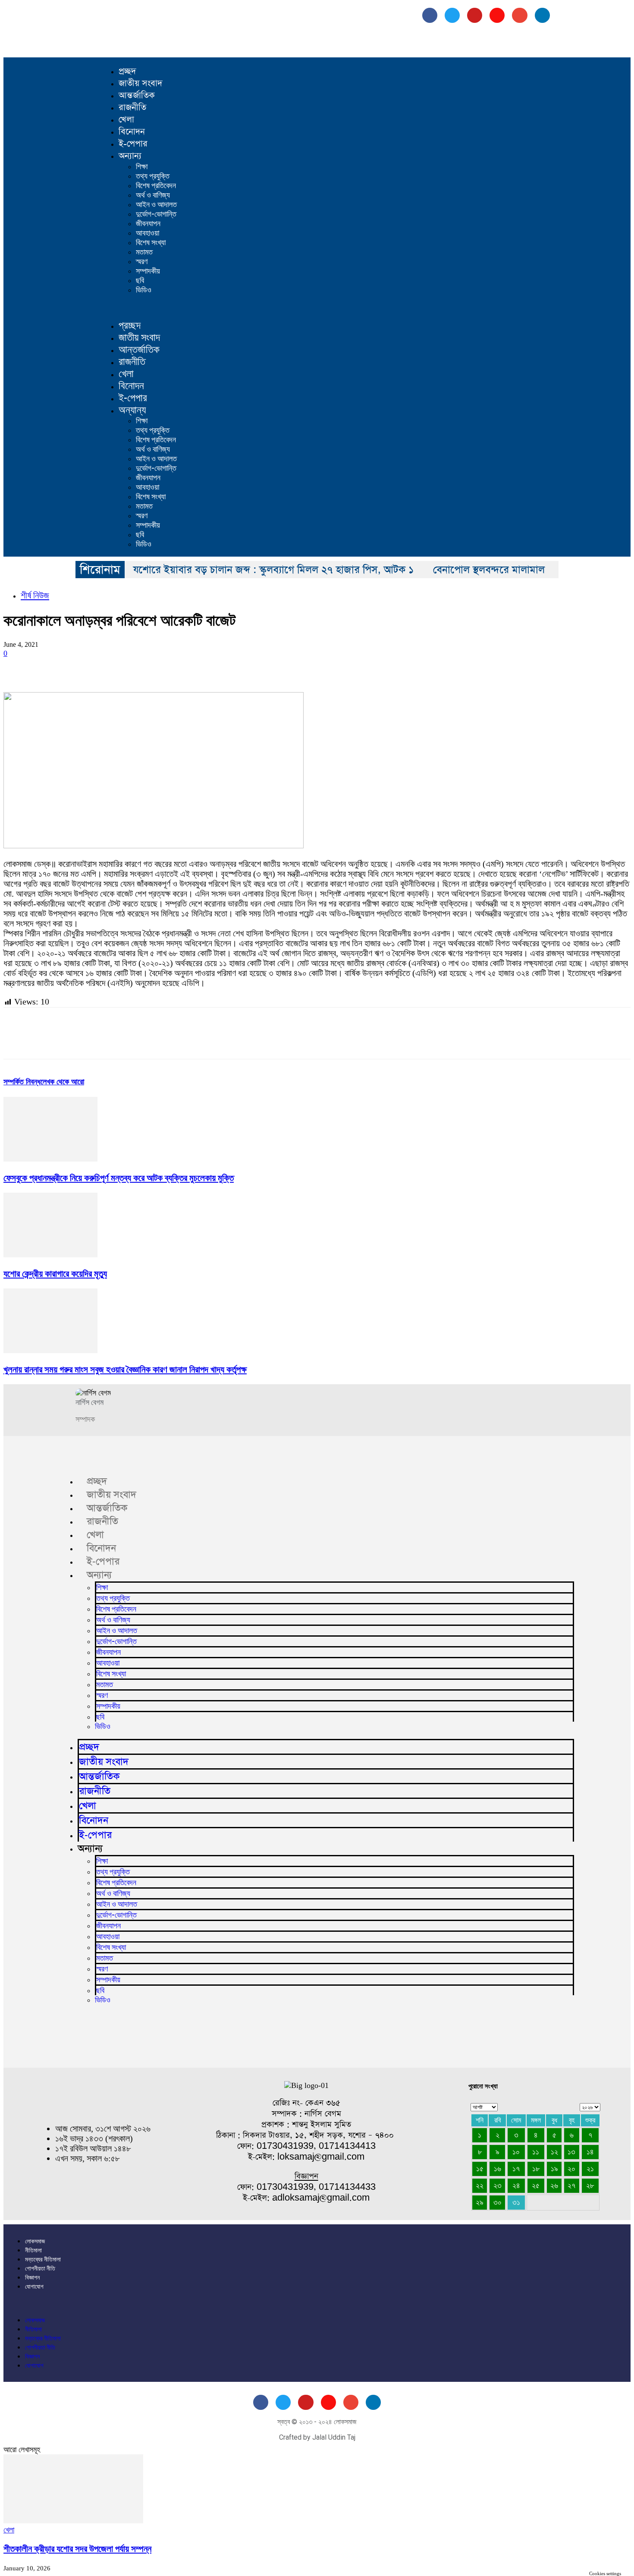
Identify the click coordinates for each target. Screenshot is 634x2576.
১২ (554, 2152)
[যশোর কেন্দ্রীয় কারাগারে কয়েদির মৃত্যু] (50, 1255)
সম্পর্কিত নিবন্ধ (22, 1082)
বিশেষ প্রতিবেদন (156, 185)
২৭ (571, 2186)
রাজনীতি (132, 107)
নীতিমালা (33, 2250)
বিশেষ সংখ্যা (151, 242)
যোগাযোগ (34, 2286)
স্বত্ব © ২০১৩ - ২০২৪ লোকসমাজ (317, 2422)
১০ (516, 2152)
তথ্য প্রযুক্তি (153, 176)
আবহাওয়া (148, 233)
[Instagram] (497, 15)
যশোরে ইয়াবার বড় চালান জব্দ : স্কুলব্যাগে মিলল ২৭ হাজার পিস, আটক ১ (273, 570)
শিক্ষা (142, 166)
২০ (571, 2169)
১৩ (571, 2152)
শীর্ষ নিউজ (35, 595)
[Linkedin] (142, 667)
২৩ (497, 2186)
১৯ (554, 2169)
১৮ (536, 2169)
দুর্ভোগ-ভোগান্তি (156, 214)
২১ (590, 2169)
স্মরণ (142, 261)
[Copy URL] (266, 667)
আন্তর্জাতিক (137, 95)
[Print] (204, 667)
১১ (536, 2152)
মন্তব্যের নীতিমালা (43, 2259)
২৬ (554, 2186)
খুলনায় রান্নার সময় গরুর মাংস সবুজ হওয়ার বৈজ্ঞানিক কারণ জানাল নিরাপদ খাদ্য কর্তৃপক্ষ (125, 1370)
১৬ (497, 2169)
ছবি (140, 280)
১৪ (590, 2152)
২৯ (480, 2202)
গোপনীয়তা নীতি (40, 2268)
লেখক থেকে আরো (62, 1082)
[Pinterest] (80, 667)
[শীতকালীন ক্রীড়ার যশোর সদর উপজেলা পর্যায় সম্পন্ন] (73, 2521)
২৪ (516, 2186)
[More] (297, 667)
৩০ (497, 2202)
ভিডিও (144, 290)
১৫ (480, 2169)
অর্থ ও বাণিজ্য (153, 195)
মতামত (144, 252)
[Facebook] (430, 15)
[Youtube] (475, 15)
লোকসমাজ (35, 2241)
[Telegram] (235, 667)
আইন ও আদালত (156, 204)
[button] (332, 307)
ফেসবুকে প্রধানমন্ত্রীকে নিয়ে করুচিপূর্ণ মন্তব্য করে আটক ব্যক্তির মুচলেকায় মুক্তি (119, 1178)
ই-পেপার (133, 144)
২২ (480, 2186)
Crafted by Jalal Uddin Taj (317, 2437)
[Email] (173, 667)
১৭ (516, 2169)
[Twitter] (49, 667)
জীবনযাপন (148, 223)
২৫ (536, 2186)
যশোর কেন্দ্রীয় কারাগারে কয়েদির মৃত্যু (55, 1274)
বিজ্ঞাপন (32, 2277)
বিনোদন (132, 132)
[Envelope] (519, 15)
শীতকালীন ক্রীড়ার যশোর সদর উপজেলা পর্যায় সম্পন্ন (77, 2549)
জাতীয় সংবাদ (140, 83)
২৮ (590, 2186)
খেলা (126, 120)
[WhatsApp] (111, 667)
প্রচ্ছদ (127, 71)
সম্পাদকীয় (148, 271)
